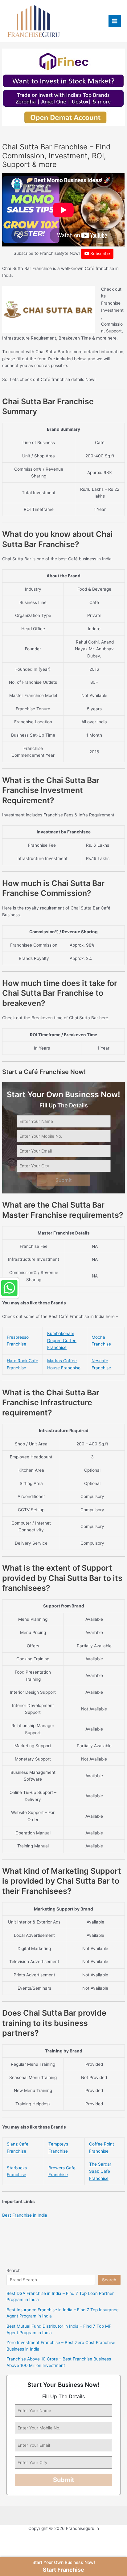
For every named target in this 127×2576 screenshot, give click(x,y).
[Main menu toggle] (115, 21)
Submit (64, 1180)
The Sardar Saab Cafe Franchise (100, 2171)
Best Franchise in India (25, 2215)
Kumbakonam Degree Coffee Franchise (62, 1340)
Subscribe (100, 254)
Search (14, 2270)
